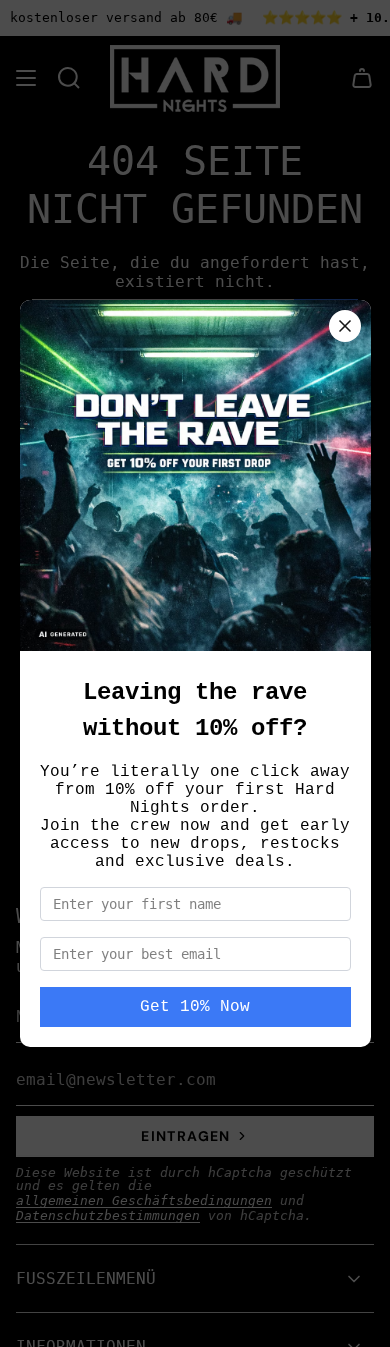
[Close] (345, 326)
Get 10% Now (195, 1007)
